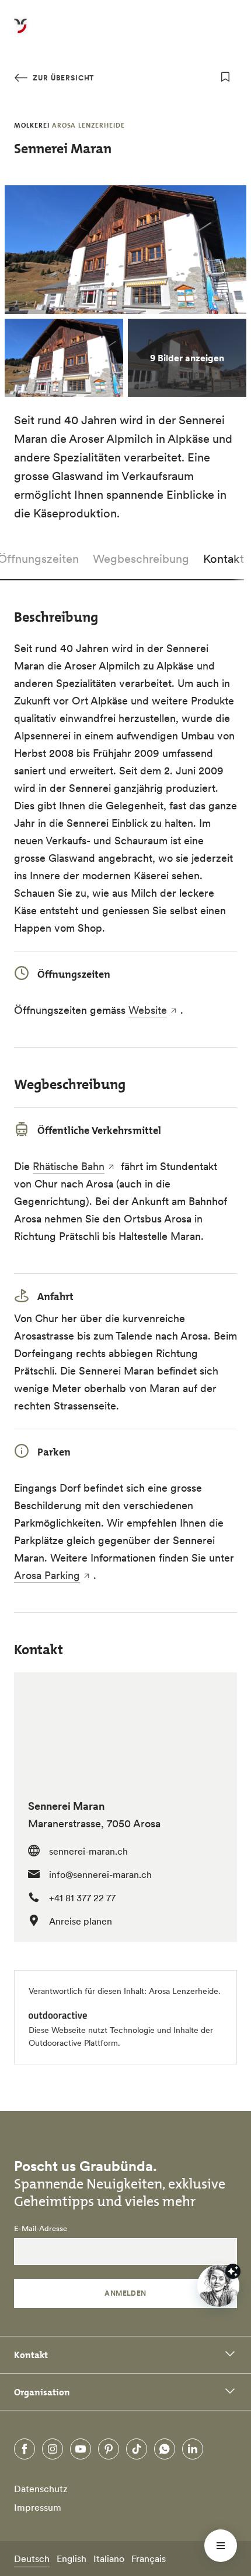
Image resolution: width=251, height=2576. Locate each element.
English (72, 2559)
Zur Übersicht (62, 78)
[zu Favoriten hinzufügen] (225, 77)
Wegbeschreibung (141, 559)
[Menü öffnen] (221, 2546)
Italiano (109, 2559)
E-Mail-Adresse (41, 2229)
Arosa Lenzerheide (184, 1991)
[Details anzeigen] (233, 2271)
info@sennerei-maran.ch (100, 1874)
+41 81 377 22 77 (82, 1898)
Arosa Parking (47, 1575)
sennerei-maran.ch (88, 1851)
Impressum (38, 2507)
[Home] (20, 33)
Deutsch (32, 2559)
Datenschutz (41, 2489)
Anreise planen (81, 1921)
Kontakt (224, 559)
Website (148, 1010)
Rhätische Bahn (69, 1166)
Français (149, 2559)
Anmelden (125, 2293)
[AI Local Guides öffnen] (218, 2286)
